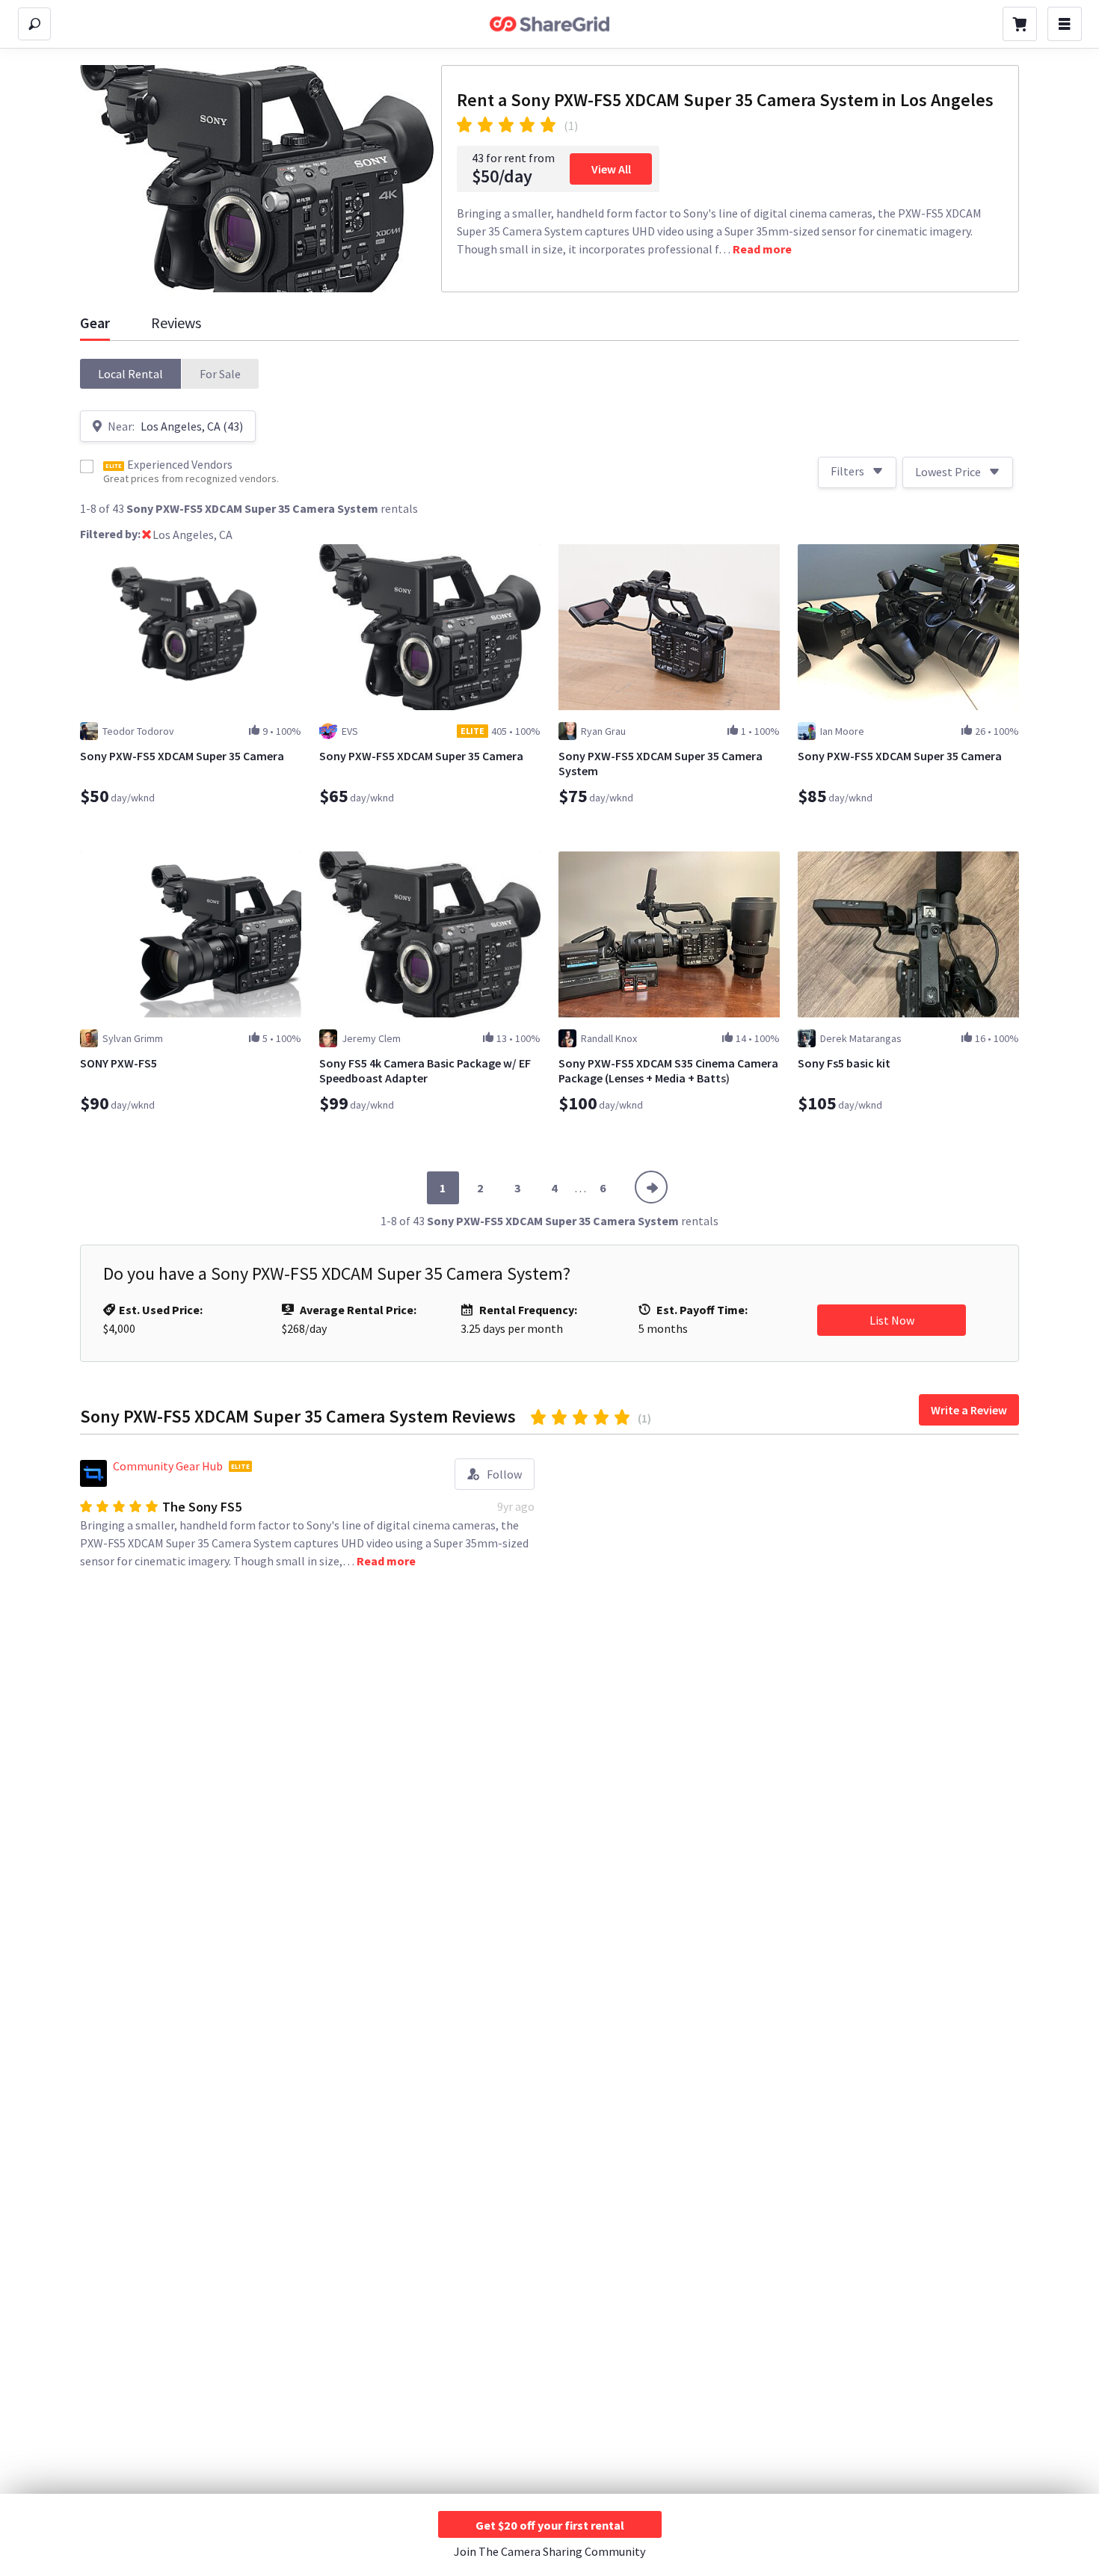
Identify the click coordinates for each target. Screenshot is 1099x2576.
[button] (131, 374)
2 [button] (480, 1188)
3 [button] (517, 1188)
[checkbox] (87, 466)
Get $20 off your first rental (550, 2525)
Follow (504, 1474)
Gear (95, 323)
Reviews (176, 323)
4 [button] (554, 1188)
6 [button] (603, 1188)
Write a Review (969, 1410)
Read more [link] (762, 249)
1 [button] (443, 1188)
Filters (847, 471)
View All (611, 169)
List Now (892, 1320)
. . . (581, 1188)
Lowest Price (948, 472)
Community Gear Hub (168, 1466)
